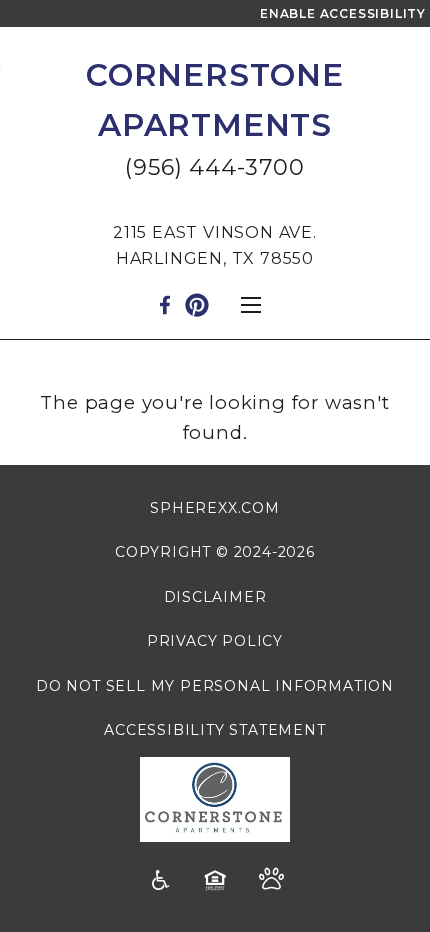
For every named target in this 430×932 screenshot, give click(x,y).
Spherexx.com (215, 508)
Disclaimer (215, 597)
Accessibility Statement (214, 730)
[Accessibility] (159, 879)
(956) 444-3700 (214, 167)
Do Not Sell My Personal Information (215, 686)
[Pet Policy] (271, 879)
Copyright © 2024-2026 (215, 552)
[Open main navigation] (251, 305)
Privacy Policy (215, 641)
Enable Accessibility (343, 13)
